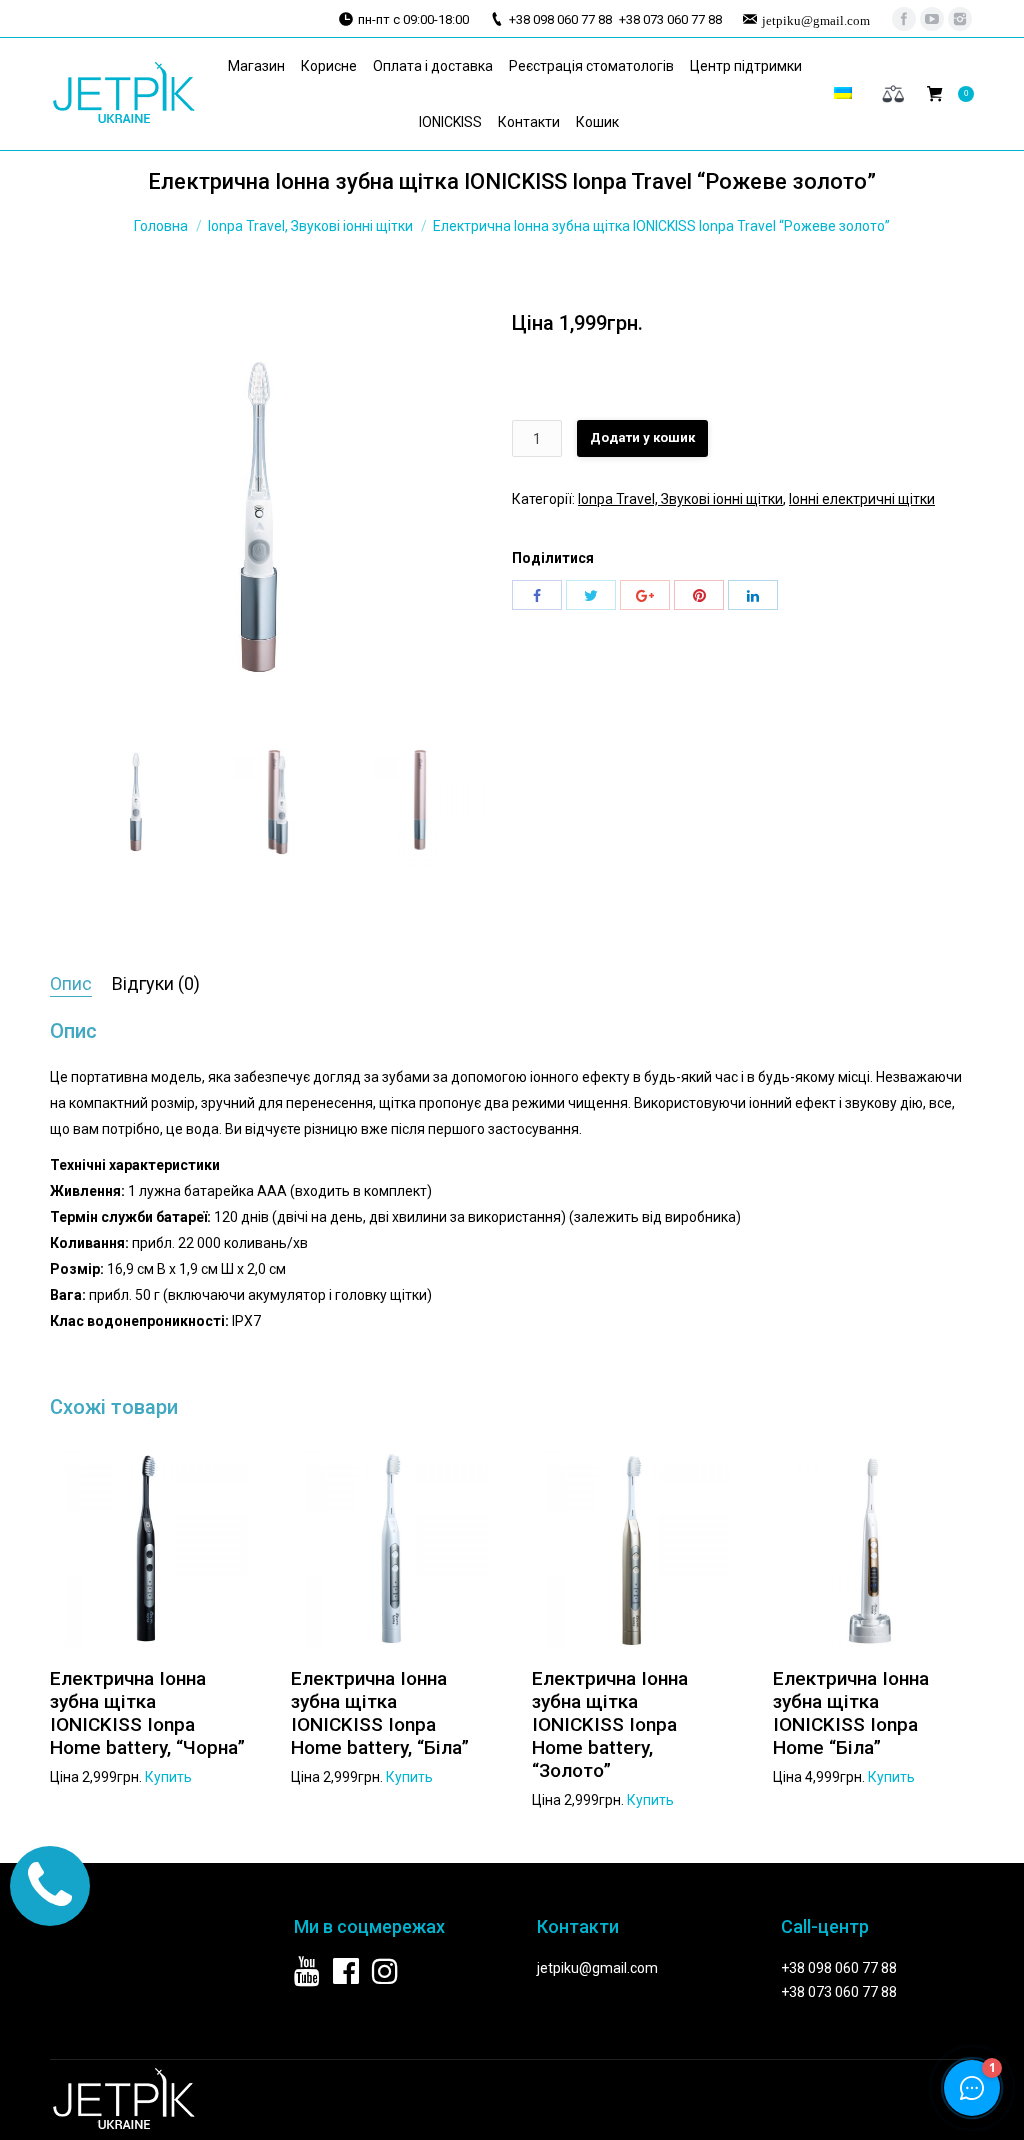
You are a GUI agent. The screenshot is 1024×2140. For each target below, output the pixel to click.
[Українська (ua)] (843, 94)
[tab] (71, 984)
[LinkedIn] (753, 595)
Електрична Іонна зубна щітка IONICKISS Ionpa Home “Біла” (851, 1713)
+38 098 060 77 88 (839, 1968)
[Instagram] (960, 19)
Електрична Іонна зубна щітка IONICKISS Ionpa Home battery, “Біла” (380, 1713)
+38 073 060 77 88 (839, 1992)
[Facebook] (904, 19)
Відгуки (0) (156, 983)
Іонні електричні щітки (862, 499)
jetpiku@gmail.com (597, 1968)
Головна (161, 226)
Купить (168, 1777)
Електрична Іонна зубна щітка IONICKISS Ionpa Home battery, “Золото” (610, 1724)
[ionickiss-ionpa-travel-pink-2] (425, 802)
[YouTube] (932, 19)
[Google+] (645, 595)
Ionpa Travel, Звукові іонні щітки (310, 226)
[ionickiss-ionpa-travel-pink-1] (283, 802)
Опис (71, 983)
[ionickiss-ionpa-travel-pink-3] (259, 517)
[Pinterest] (699, 595)
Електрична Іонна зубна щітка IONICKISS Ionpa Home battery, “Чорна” (147, 1713)
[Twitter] (591, 595)
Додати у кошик (642, 437)
